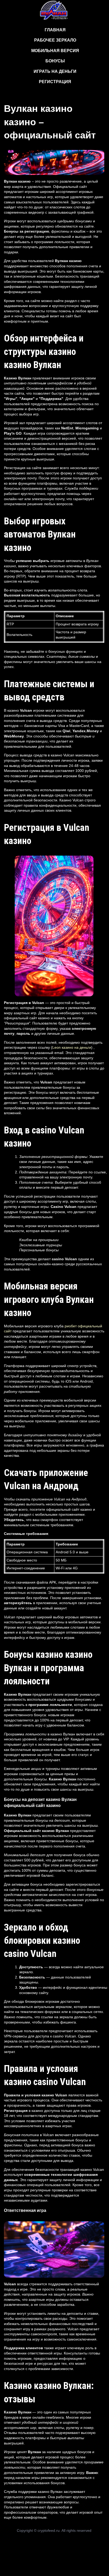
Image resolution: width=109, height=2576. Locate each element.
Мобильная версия (55, 51)
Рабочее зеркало (55, 40)
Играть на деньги (55, 71)
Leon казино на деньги (72, 1047)
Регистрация (55, 82)
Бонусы (55, 61)
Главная (55, 30)
